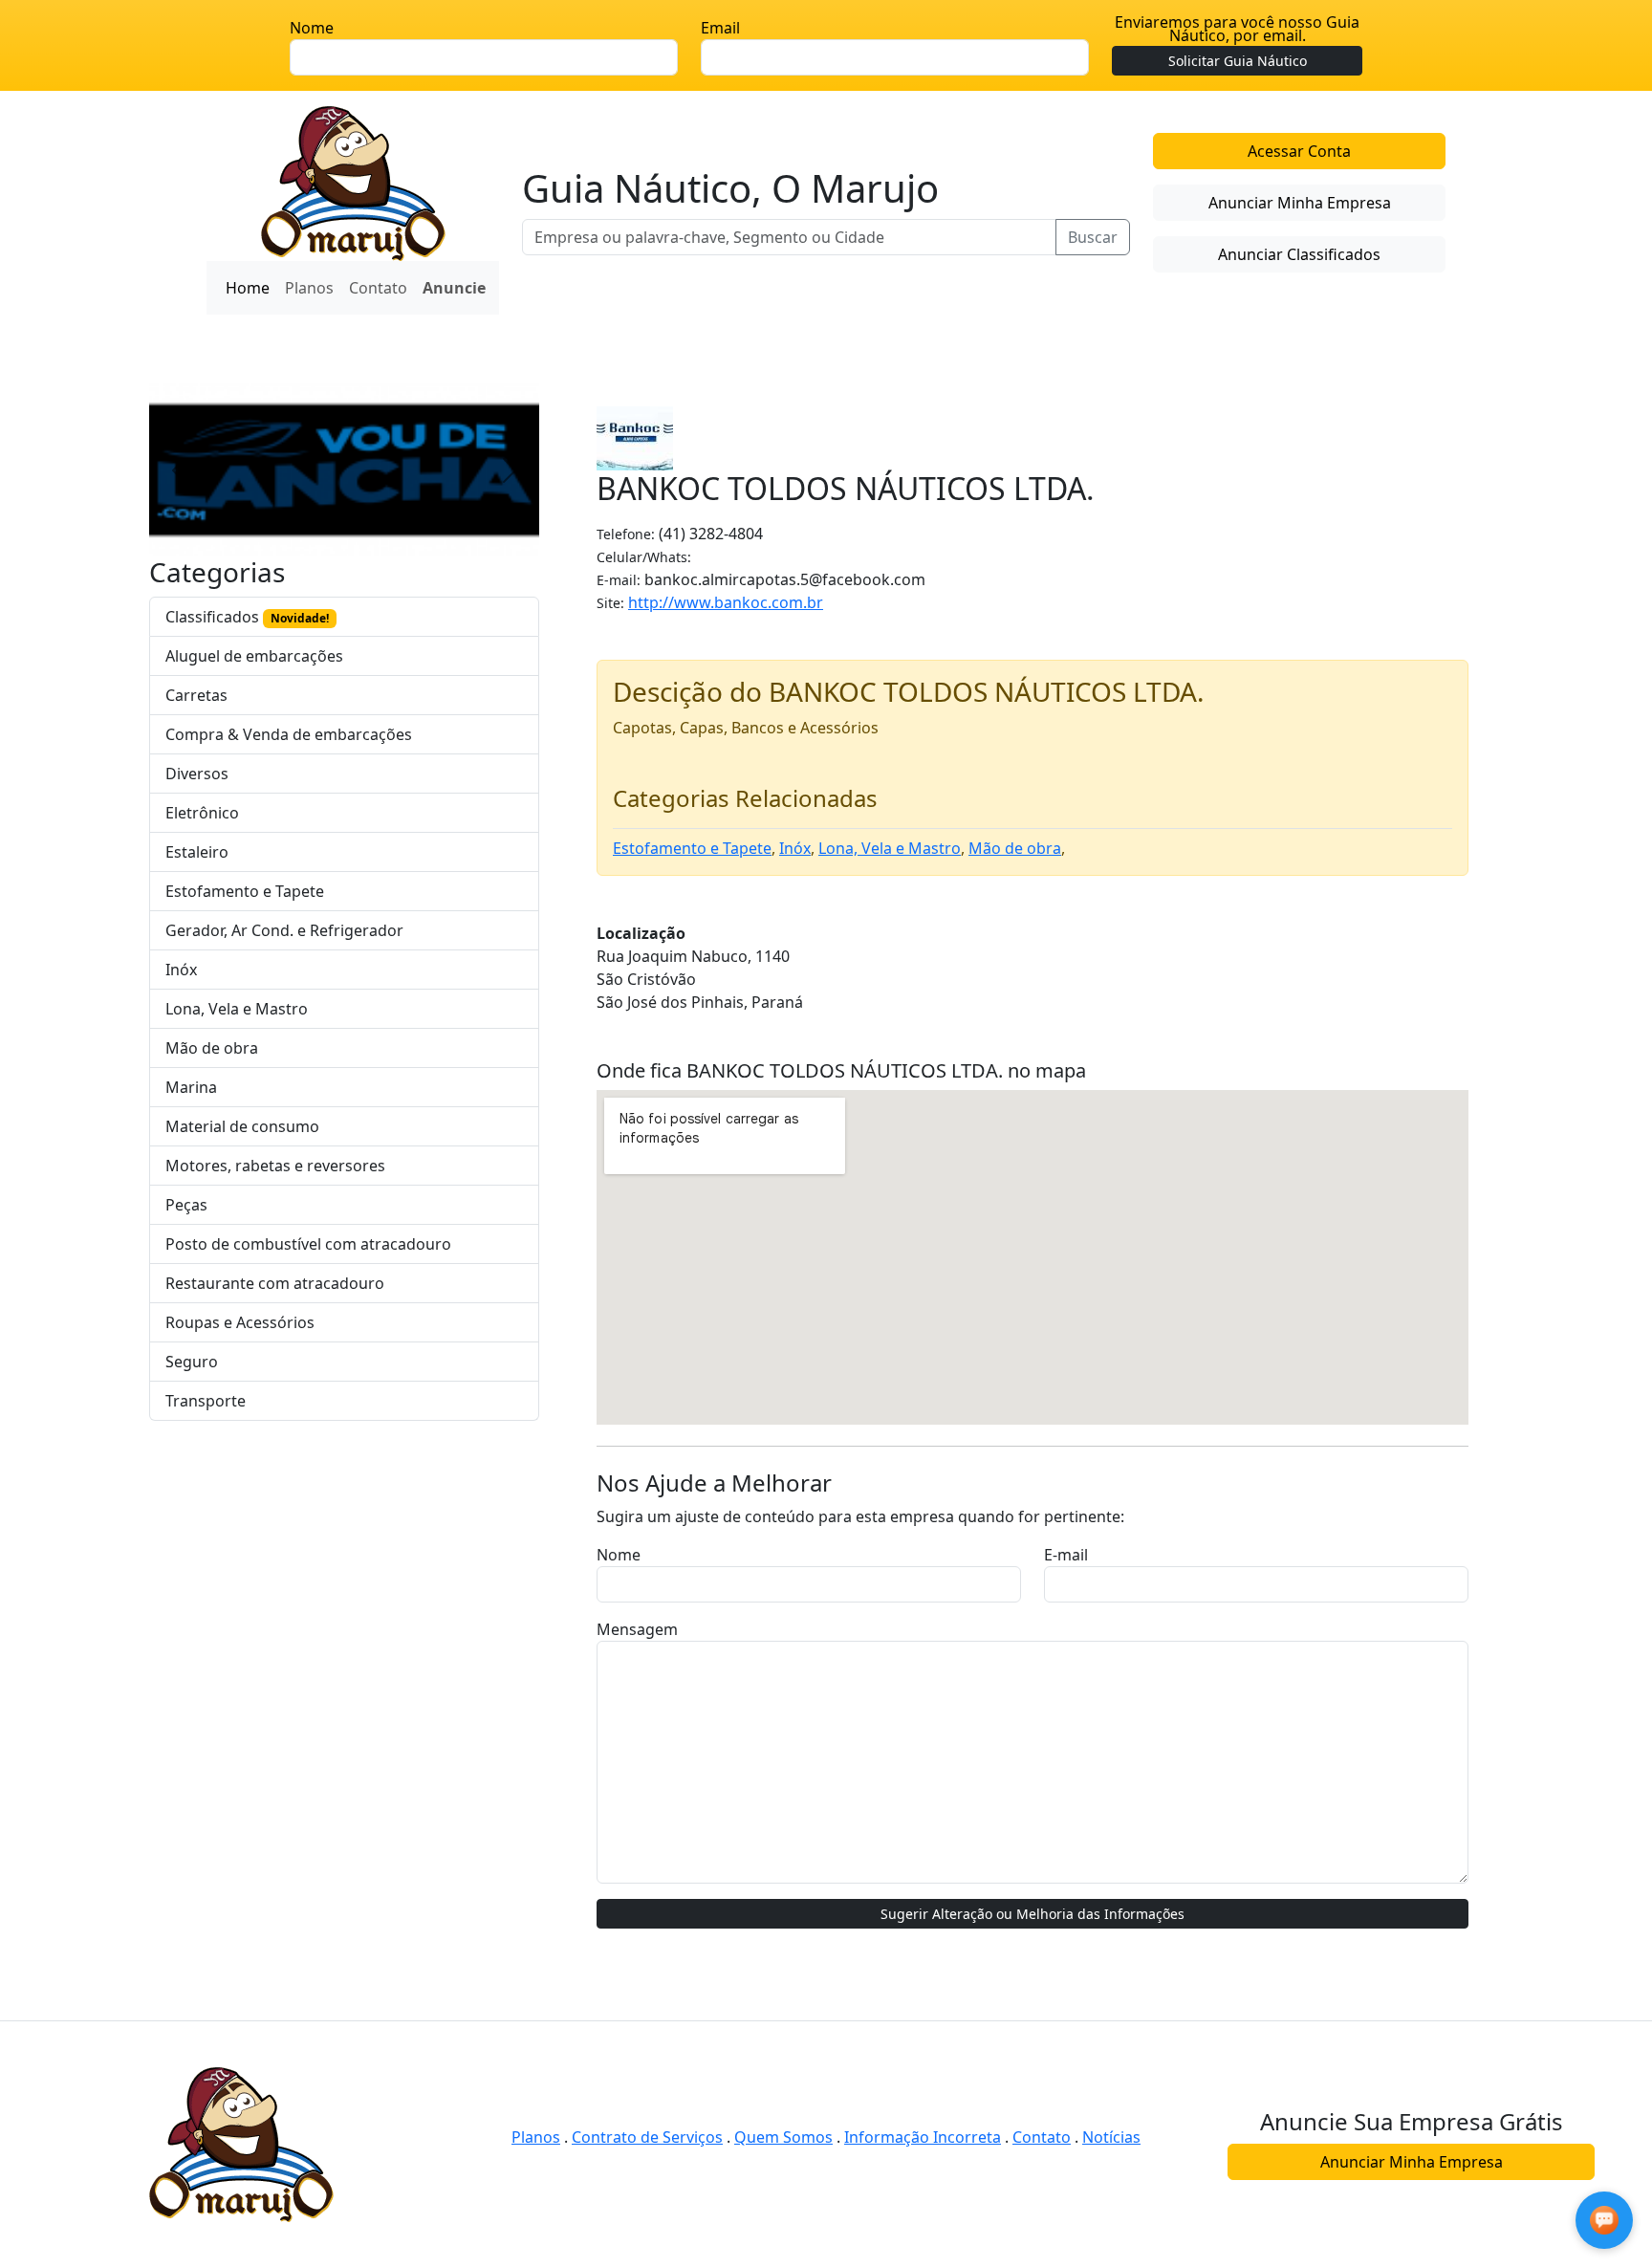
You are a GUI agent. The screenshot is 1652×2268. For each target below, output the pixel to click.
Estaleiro (197, 852)
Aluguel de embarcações (254, 656)
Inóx (181, 970)
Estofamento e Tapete (245, 891)
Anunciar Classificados (1299, 254)
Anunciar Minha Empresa (1300, 203)
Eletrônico (202, 813)
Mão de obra (212, 1048)
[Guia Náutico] (353, 182)
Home (248, 288)
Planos (309, 288)
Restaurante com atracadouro (275, 1283)
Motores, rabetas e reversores (275, 1166)
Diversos (197, 774)
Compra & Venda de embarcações (289, 734)
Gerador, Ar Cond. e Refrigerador (284, 930)
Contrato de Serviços (647, 2137)
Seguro (192, 1362)
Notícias (1111, 2137)
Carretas (196, 695)
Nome (312, 28)
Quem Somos (783, 2137)
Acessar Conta (1299, 151)
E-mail (1066, 1555)
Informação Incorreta (923, 2137)
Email (720, 28)
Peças (186, 1205)
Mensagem (637, 1629)
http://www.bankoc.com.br (726, 602)
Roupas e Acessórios (240, 1322)
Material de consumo (242, 1126)
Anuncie (454, 288)
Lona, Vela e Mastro (237, 1009)
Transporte (206, 1401)
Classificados (247, 617)
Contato (378, 288)
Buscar (1093, 237)
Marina (191, 1087)
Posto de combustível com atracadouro (308, 1244)
